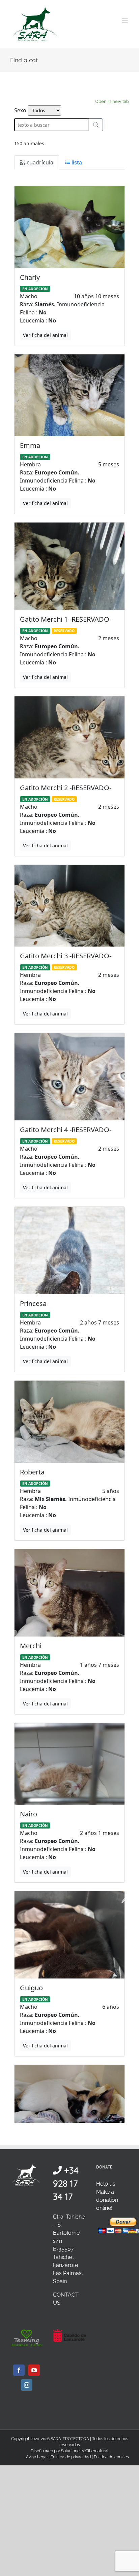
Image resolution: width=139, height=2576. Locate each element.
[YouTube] (34, 2370)
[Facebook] (19, 2370)
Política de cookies (111, 2457)
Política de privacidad (71, 2457)
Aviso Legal (37, 2457)
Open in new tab (112, 101)
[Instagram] (27, 2385)
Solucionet (71, 2451)
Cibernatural (97, 2451)
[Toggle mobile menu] (125, 21)
